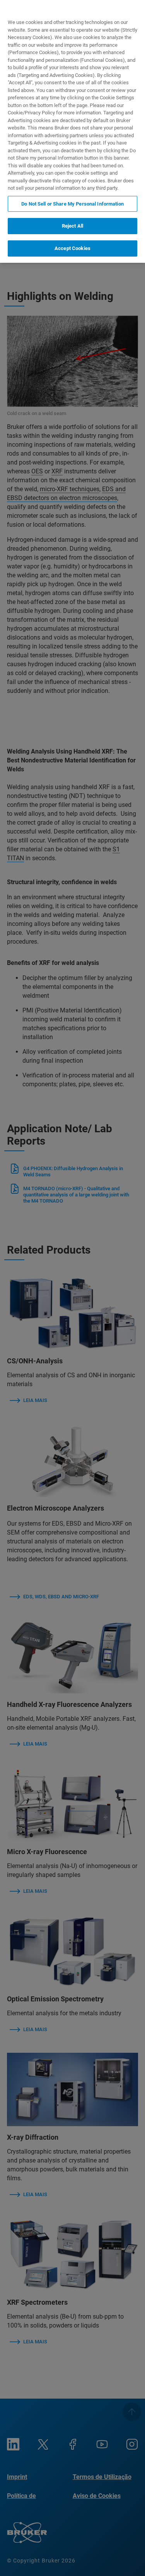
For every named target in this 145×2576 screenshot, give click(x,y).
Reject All (72, 226)
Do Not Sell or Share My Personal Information (72, 204)
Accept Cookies (72, 248)
